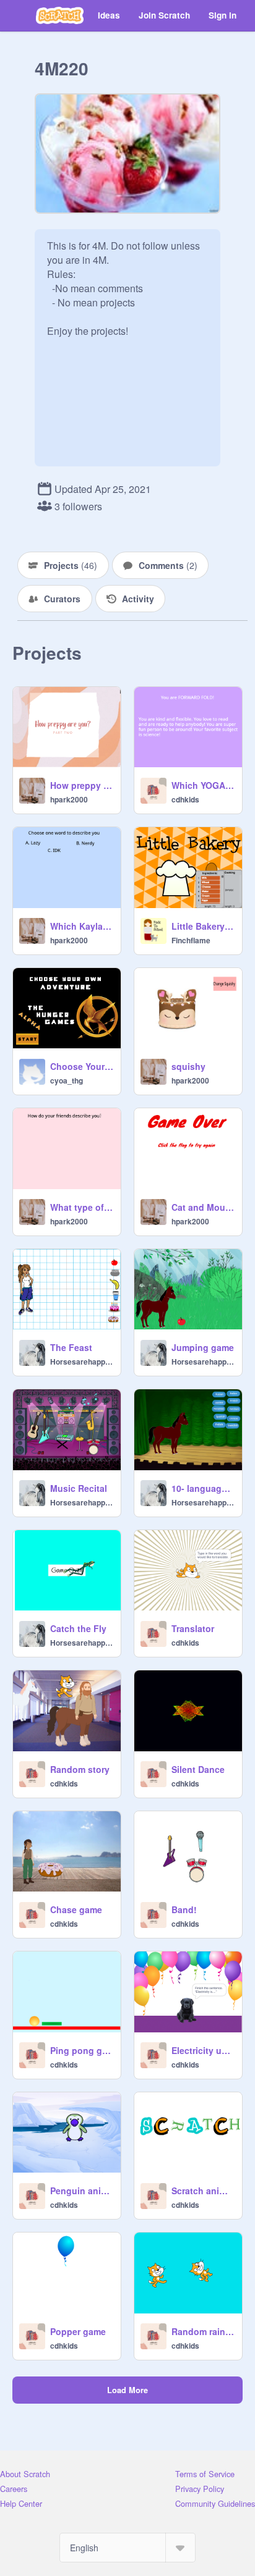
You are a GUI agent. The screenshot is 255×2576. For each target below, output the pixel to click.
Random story (80, 1769)
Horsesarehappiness (82, 1362)
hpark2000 (69, 799)
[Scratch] (60, 15)
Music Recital (79, 1488)
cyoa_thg (67, 1080)
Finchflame (191, 940)
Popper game (78, 2331)
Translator (193, 1628)
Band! (184, 1909)
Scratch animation (203, 2191)
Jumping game (203, 1347)
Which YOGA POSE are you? (203, 785)
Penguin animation (82, 2191)
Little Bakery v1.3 (203, 926)
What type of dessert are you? (82, 1207)
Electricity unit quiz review (203, 2050)
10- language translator (203, 1488)
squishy (188, 1066)
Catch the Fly (78, 1628)
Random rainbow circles (203, 2331)
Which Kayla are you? (82, 926)
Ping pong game (82, 2050)
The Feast (71, 1347)
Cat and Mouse (203, 1207)
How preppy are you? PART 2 (82, 785)
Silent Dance (198, 1769)
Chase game (76, 1909)
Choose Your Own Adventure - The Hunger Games (82, 1066)
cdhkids (185, 799)
